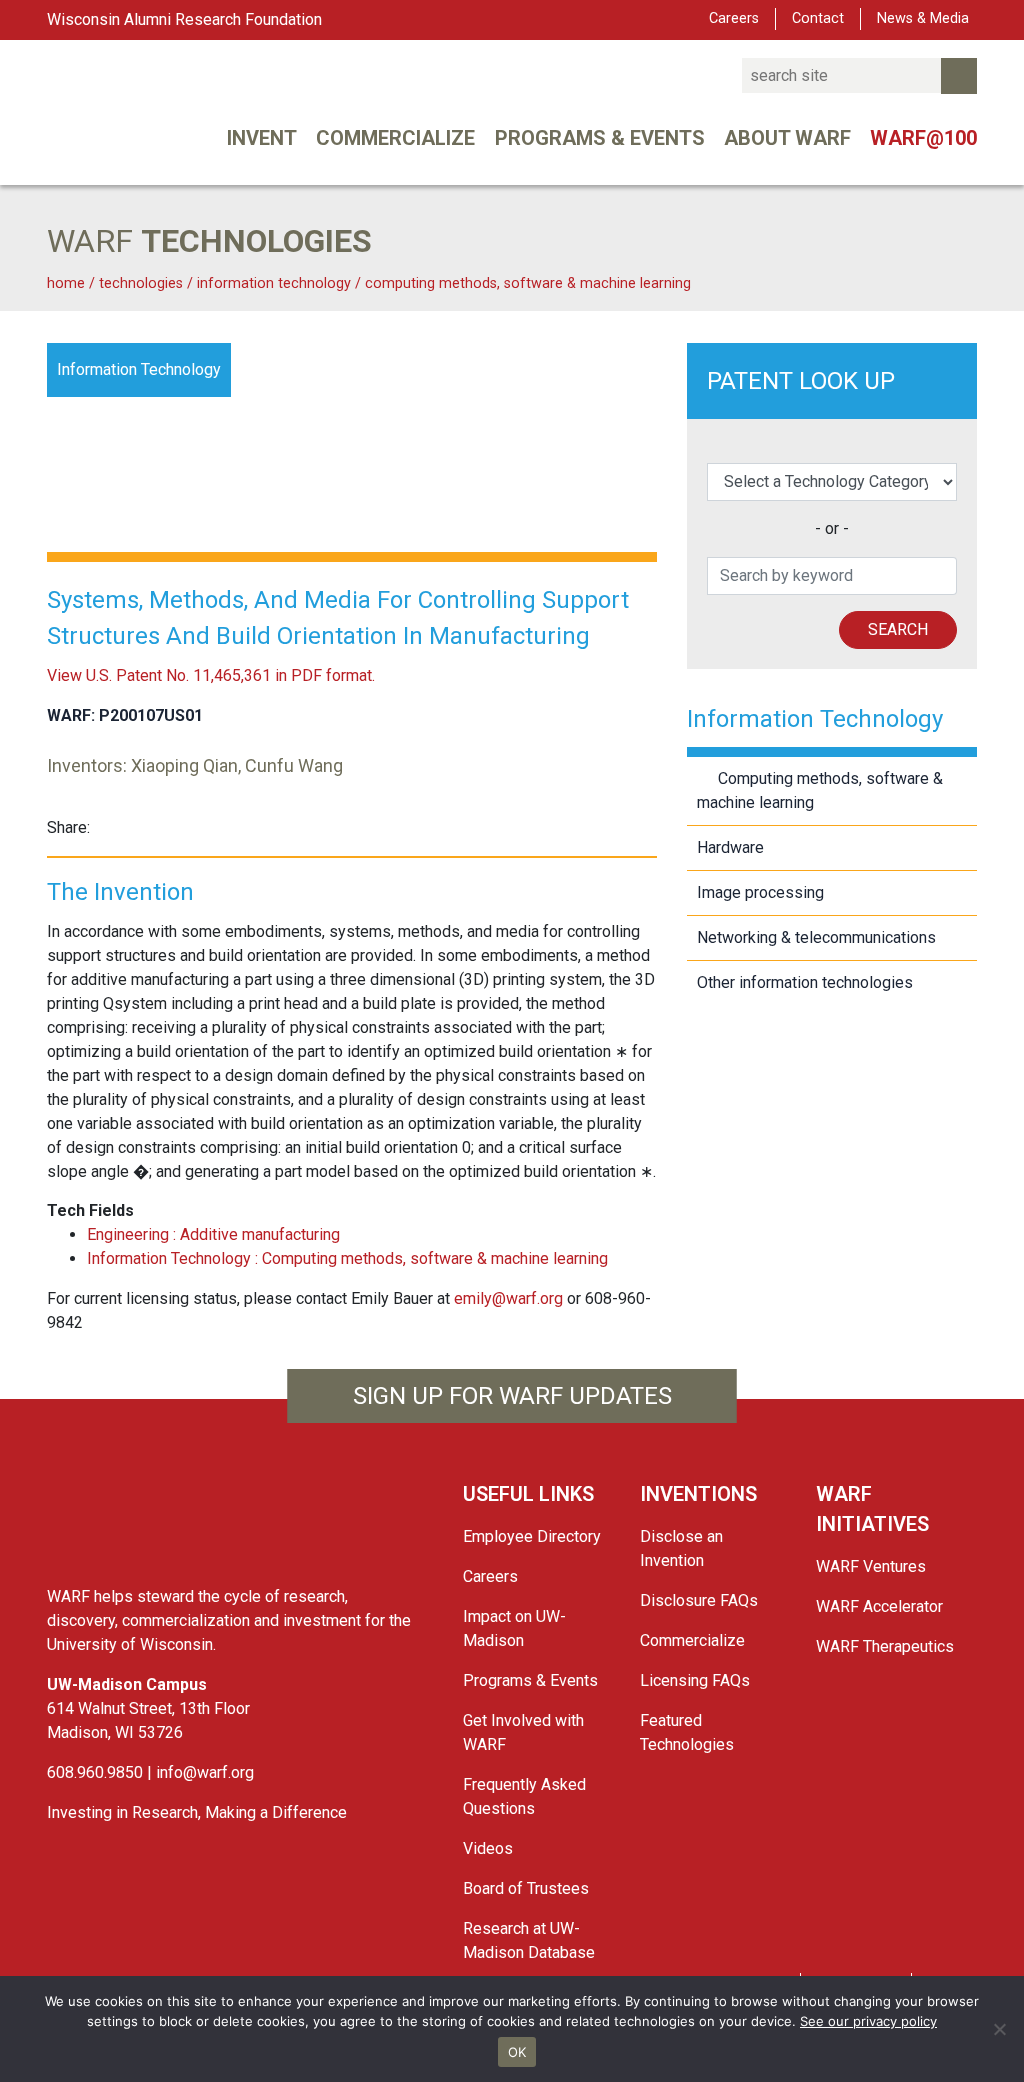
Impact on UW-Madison (514, 1628)
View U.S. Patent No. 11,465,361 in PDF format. (211, 675)
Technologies (141, 283)
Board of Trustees (526, 1888)
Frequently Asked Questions (524, 1796)
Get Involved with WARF (523, 1732)
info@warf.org (205, 1772)
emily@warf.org (508, 1298)
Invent (262, 138)
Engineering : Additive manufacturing (213, 1234)
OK (517, 2052)
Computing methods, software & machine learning (528, 283)
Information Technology (276, 283)
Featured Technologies (687, 1732)
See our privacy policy (868, 2021)
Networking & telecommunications (816, 937)
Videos (488, 1848)
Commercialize (395, 138)
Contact (818, 18)
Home (66, 283)
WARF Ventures (871, 1566)
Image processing (760, 892)
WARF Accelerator (879, 1606)
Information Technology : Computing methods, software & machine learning (347, 1258)
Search (898, 629)
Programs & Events (600, 138)
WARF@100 (923, 138)
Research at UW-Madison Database (529, 1940)
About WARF (787, 138)
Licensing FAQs (695, 1680)
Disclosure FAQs (699, 1600)
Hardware (730, 847)
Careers (734, 18)
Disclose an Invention (681, 1548)
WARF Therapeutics (885, 1646)
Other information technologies (805, 982)
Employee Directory (532, 1536)
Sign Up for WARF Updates (512, 1396)
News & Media (923, 18)
